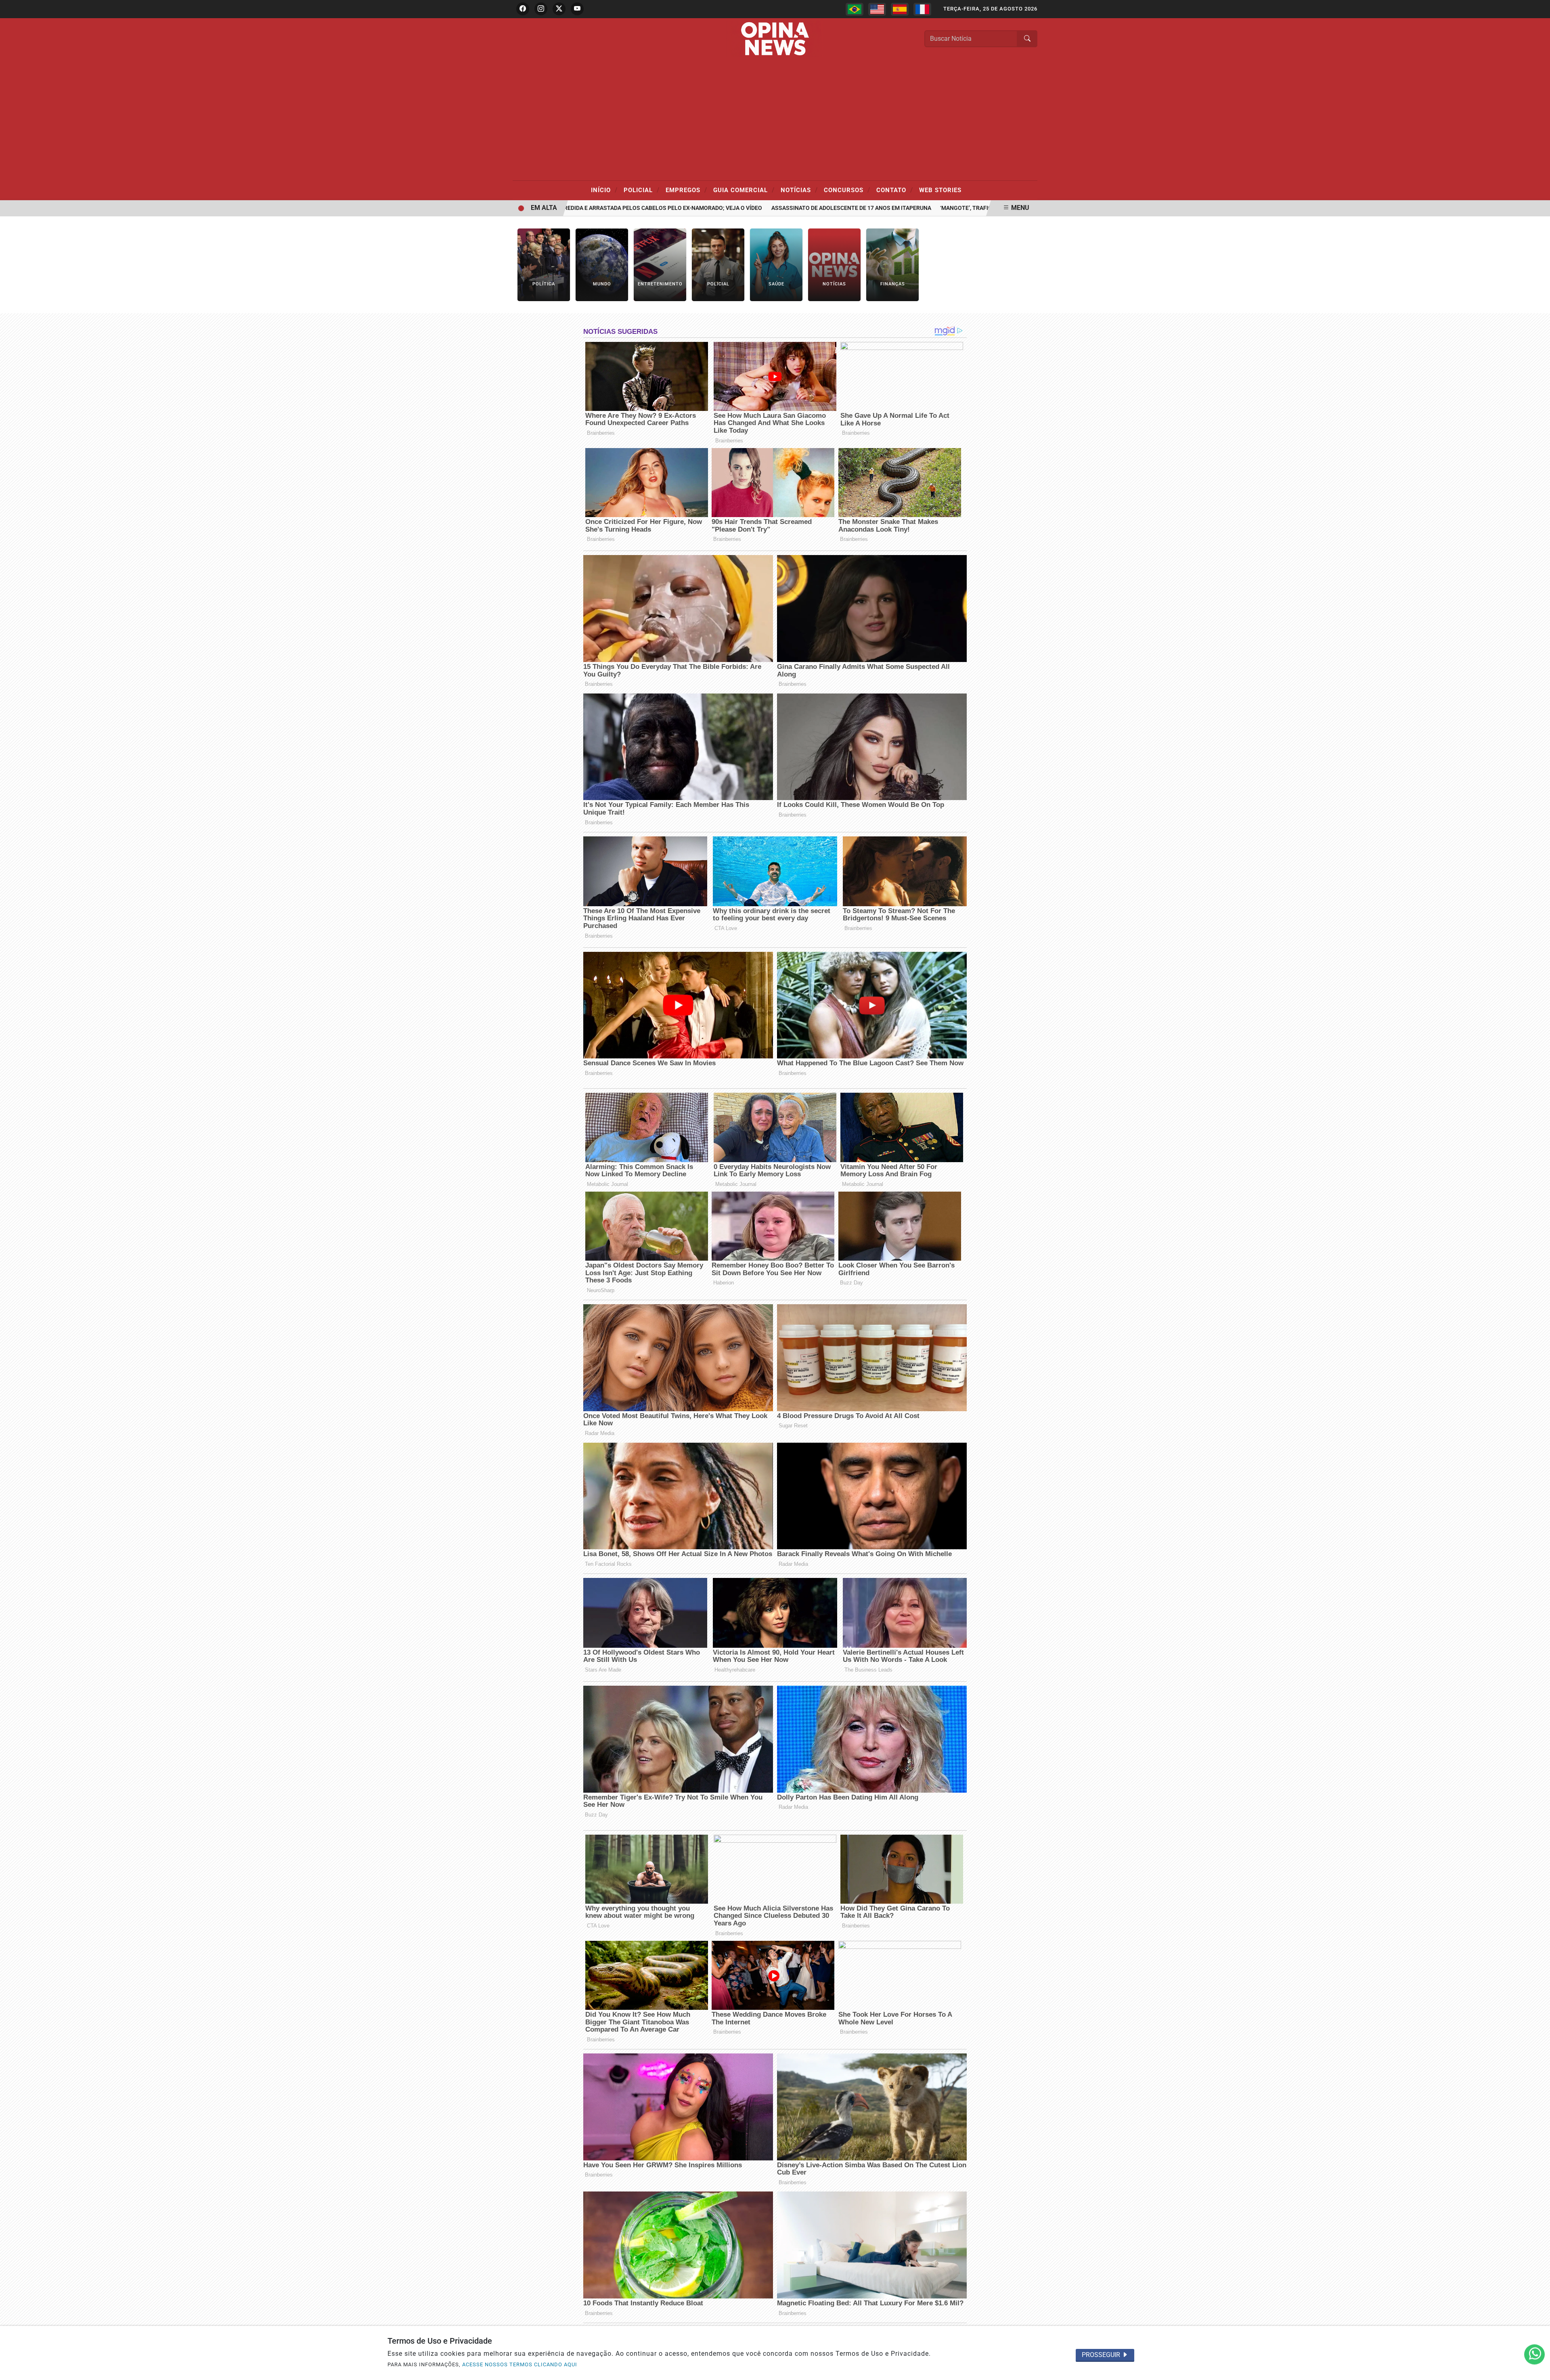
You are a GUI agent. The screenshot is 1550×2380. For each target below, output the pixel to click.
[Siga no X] (559, 9)
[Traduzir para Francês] (922, 9)
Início (604, 190)
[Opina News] (775, 38)
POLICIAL (642, 190)
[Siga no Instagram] (541, 9)
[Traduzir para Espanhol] (900, 9)
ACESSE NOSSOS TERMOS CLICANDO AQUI (520, 2364)
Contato (895, 190)
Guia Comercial (744, 190)
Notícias (799, 190)
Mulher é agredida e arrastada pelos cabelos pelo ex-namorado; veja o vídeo (579, 208)
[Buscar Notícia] (1027, 39)
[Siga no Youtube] (577, 9)
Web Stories (940, 190)
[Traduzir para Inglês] (877, 9)
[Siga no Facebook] (523, 9)
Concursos (847, 190)
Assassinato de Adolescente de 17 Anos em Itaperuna (786, 208)
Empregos (686, 190)
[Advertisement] (775, 120)
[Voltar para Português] (855, 9)
